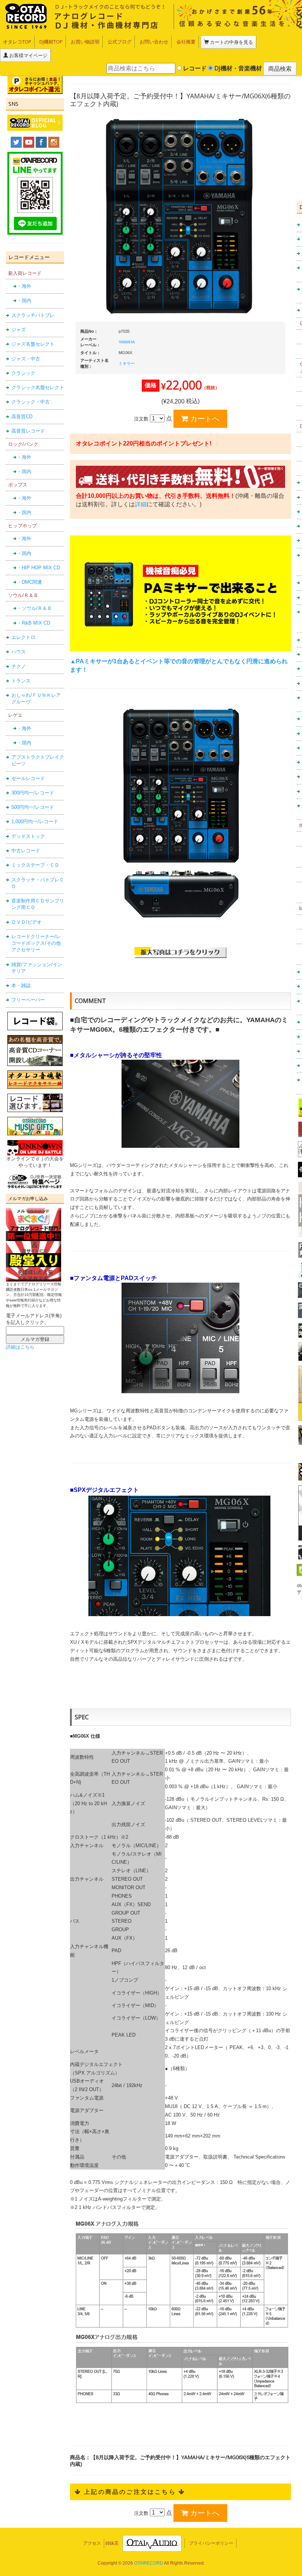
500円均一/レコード (33, 807)
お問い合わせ (154, 42)
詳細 (141, 504)
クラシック (23, 373)
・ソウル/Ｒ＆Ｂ (34, 608)
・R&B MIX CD (34, 623)
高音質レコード (28, 431)
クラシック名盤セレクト (38, 387)
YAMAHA (127, 342)
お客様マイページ (28, 55)
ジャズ (19, 330)
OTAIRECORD (149, 2563)
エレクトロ (23, 637)
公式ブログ (120, 42)
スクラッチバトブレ (33, 315)
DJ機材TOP (51, 42)
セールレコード (28, 778)
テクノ (19, 666)
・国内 (24, 300)
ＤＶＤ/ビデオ (27, 922)
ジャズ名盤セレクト (33, 344)
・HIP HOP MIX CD (38, 568)
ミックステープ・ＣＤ (35, 865)
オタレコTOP (17, 42)
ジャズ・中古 (26, 359)
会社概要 (186, 42)
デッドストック (28, 836)
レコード (194, 68)
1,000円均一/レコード (35, 822)
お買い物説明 (85, 42)
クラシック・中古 (31, 402)
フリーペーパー (28, 1000)
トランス (21, 681)
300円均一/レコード (33, 793)
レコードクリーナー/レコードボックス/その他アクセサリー (36, 943)
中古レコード (26, 851)
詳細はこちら (20, 1347)
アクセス (92, 2543)
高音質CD (22, 417)
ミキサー (127, 363)
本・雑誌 (21, 985)
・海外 (24, 286)
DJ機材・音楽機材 (237, 68)
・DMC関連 (29, 582)
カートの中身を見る (231, 42)
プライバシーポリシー (211, 2543)
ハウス (19, 652)
